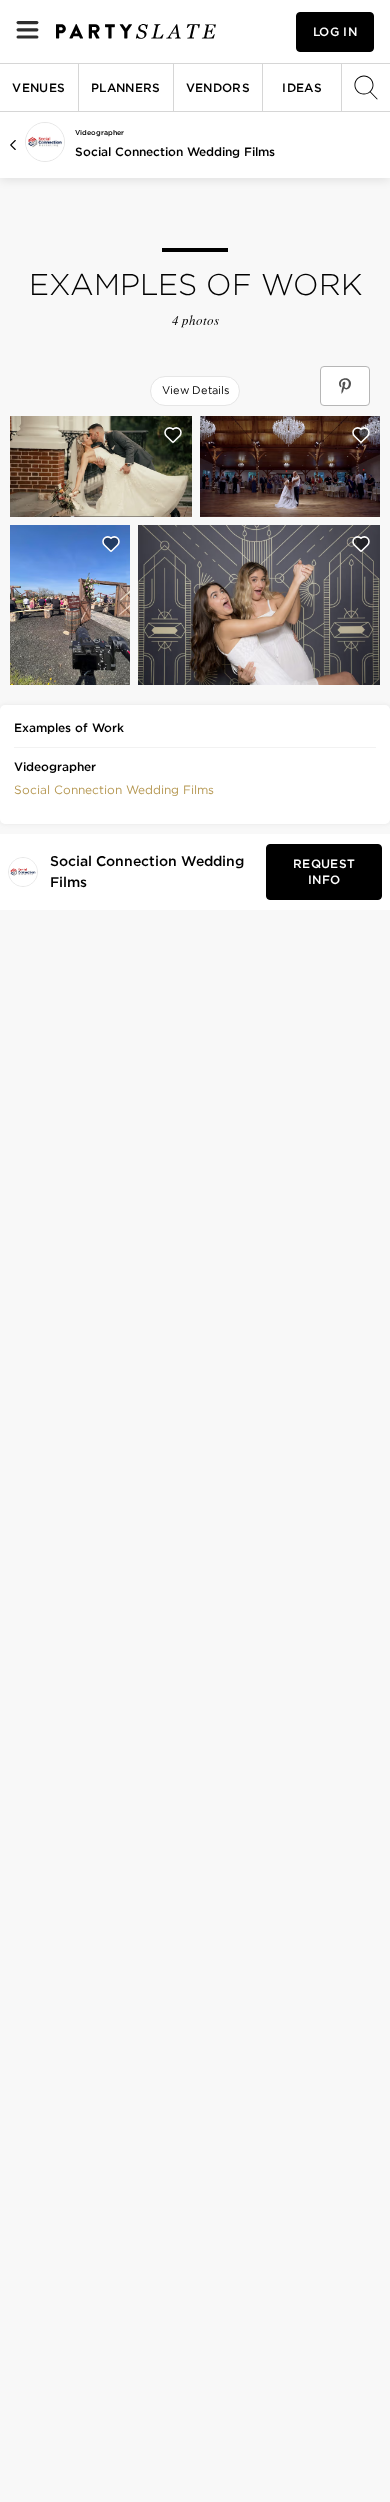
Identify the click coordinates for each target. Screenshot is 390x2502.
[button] (114, 788)
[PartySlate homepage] (136, 31)
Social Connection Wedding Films (175, 151)
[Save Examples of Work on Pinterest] (345, 386)
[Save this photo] (173, 435)
